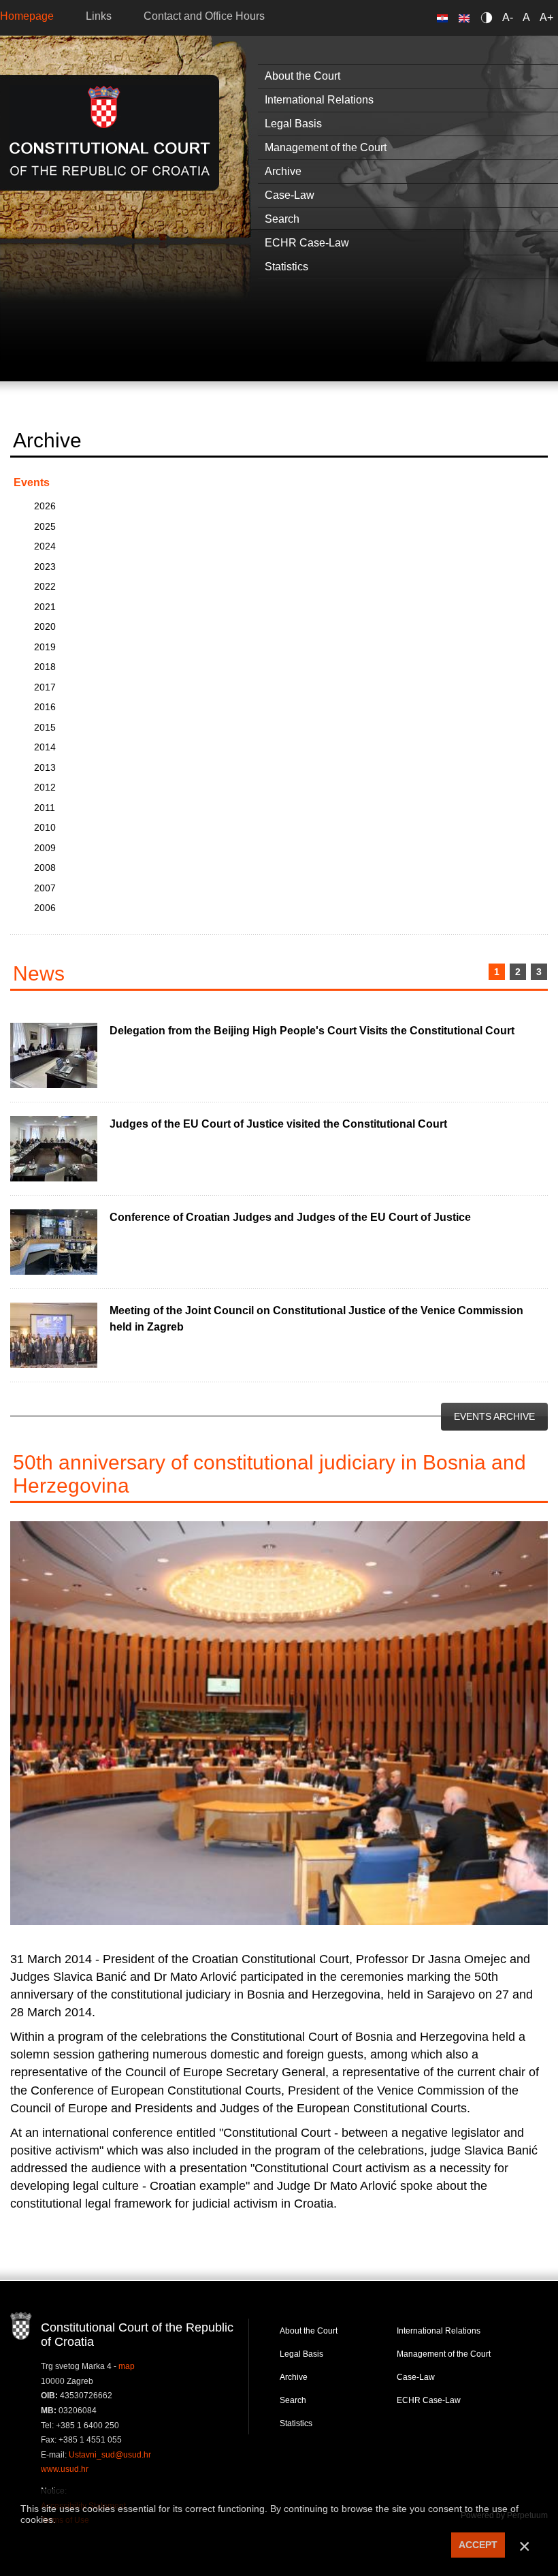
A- (508, 17)
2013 (45, 767)
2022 (45, 586)
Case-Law (416, 2377)
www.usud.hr (65, 2469)
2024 (45, 546)
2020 (45, 626)
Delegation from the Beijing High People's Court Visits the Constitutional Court (312, 1031)
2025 (45, 526)
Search (293, 2400)
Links (99, 16)
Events (32, 482)
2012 (45, 787)
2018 (45, 667)
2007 (45, 888)
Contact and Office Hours (204, 16)
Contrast (489, 17)
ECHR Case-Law (429, 2400)
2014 (45, 747)
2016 (45, 707)
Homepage (27, 16)
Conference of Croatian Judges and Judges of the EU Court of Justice (290, 1217)
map (127, 2366)
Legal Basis (301, 2354)
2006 (45, 908)
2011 (45, 808)
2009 (45, 848)
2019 (45, 647)
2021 (45, 607)
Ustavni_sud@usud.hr (110, 2455)
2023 (45, 567)
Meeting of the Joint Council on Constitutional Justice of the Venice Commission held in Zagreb (316, 1319)
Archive (294, 2377)
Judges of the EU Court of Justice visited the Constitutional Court (278, 1124)
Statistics (296, 2423)
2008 (45, 868)
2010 (45, 827)
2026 (45, 506)
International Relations (439, 2331)
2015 (45, 727)
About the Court (309, 2331)
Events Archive (494, 1416)
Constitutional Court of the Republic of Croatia (110, 132)
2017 (45, 687)
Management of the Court (444, 2354)
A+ (546, 17)
